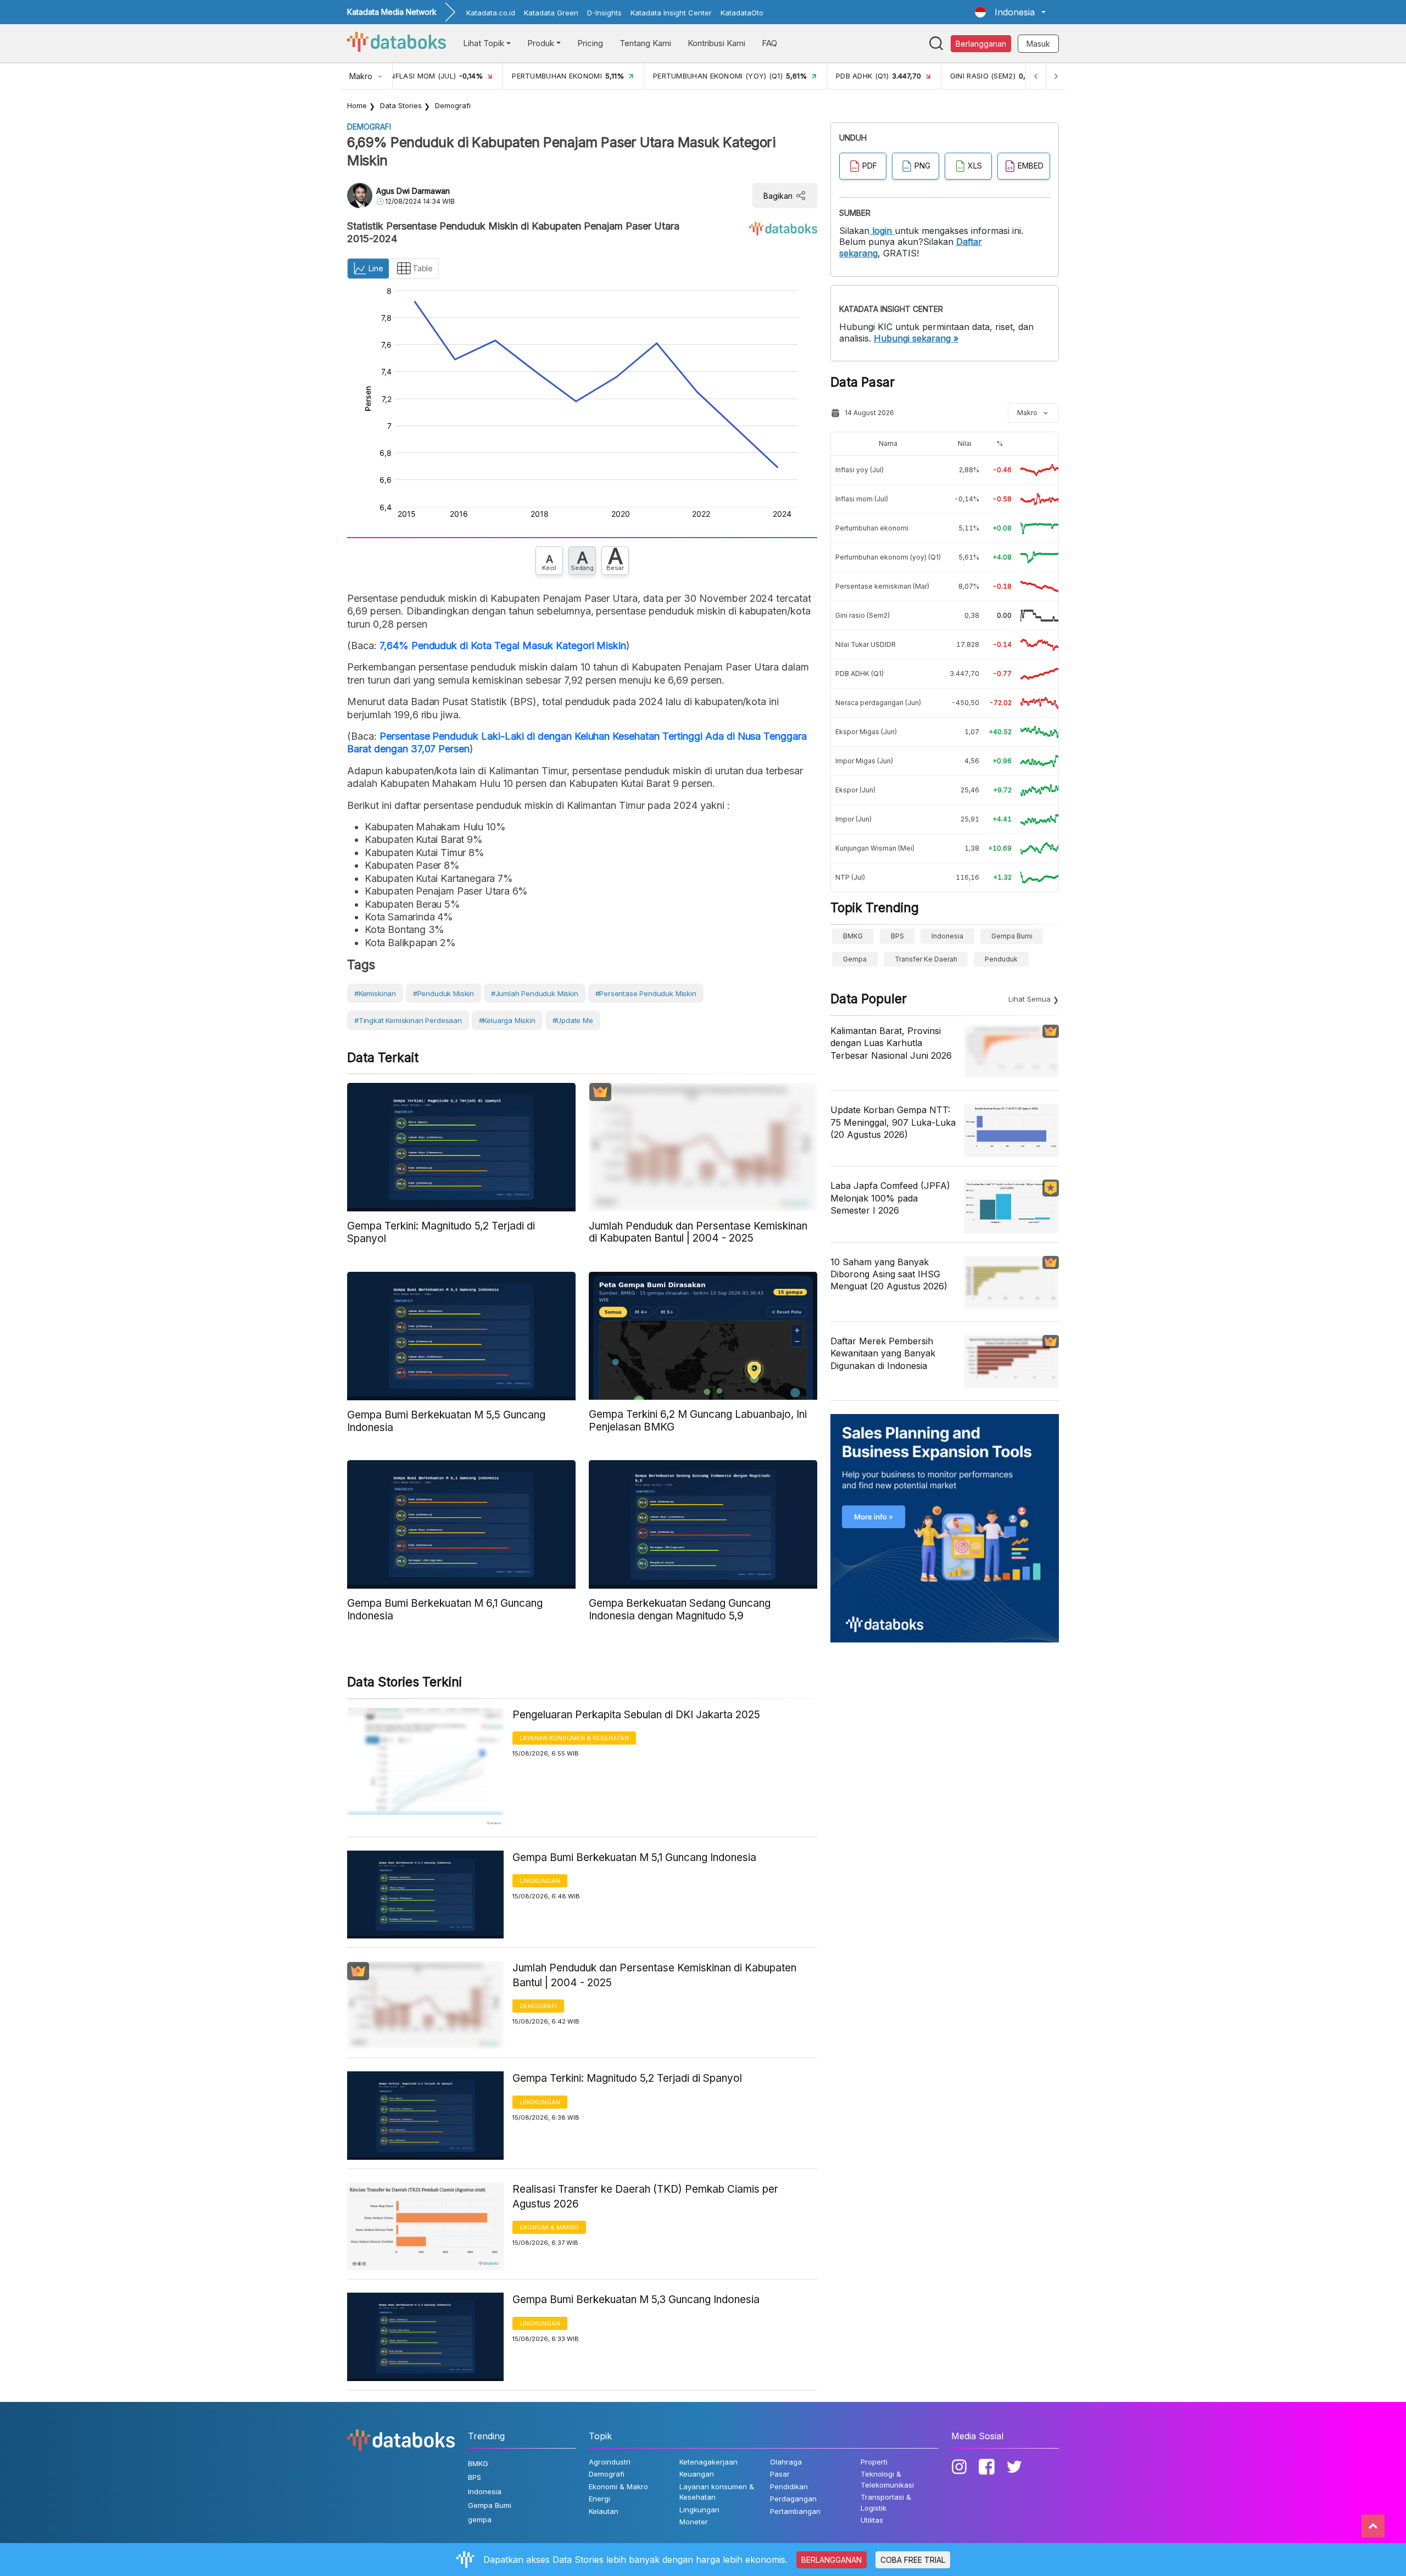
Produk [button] (541, 43)
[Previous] (1036, 76)
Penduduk (1001, 959)
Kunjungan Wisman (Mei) (875, 848)
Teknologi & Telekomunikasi (887, 2479)
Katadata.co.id (491, 13)
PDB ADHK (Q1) (860, 674)
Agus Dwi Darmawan (413, 191)
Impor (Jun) (853, 819)
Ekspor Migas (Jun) (866, 732)
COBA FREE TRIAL (913, 2560)
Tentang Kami (645, 43)
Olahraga (786, 2462)
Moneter (694, 2522)
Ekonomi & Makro (549, 2227)
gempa (855, 959)
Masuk (1038, 44)
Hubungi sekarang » (916, 338)
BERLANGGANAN (832, 2560)
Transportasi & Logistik (886, 2502)
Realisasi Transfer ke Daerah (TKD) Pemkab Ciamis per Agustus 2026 (645, 2197)
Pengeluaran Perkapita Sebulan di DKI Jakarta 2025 (636, 1715)
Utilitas (872, 2520)
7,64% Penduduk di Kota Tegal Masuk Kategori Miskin (503, 646)
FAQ (769, 43)
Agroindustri (610, 2462)
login (882, 231)
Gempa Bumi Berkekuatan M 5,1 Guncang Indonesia (634, 1857)
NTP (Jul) (850, 877)
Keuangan (697, 2474)
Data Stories (401, 105)
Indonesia (947, 936)
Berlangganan (981, 44)
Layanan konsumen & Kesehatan (574, 1738)
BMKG (853, 936)
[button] (1010, 12)
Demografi (453, 105)
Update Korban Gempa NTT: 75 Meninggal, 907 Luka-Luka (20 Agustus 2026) (893, 1122)
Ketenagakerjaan (708, 2462)
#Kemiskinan (375, 993)
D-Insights (604, 13)
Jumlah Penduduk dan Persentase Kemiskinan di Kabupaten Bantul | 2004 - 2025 (654, 1975)
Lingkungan (540, 1881)
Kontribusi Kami (716, 43)
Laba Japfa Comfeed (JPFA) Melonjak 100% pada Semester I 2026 (890, 1198)
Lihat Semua (1030, 999)
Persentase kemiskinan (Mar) (882, 586)
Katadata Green (551, 13)
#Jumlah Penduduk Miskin (535, 993)
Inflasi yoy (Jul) (860, 470)
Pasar (780, 2474)
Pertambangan (795, 2511)
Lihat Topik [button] (484, 43)
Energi (599, 2499)
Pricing (590, 43)
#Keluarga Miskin (507, 1020)
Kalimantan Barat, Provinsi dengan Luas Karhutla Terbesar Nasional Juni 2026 (891, 1043)
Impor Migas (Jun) (864, 761)
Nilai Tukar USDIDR (866, 644)
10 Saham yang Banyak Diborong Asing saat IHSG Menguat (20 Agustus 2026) (889, 1274)
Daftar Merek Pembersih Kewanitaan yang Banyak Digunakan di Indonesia (883, 1353)
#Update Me (573, 1020)
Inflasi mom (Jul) (862, 499)
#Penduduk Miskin (443, 993)
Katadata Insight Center (671, 13)
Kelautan (604, 2511)
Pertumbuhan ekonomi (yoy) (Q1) (888, 557)
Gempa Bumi (1012, 936)
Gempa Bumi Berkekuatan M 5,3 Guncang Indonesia (636, 2300)
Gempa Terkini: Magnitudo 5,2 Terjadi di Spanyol (627, 2078)
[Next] (1056, 76)
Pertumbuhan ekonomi (872, 528)
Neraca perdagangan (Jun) (878, 703)
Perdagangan (793, 2499)
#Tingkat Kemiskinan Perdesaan (408, 1020)
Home (357, 105)
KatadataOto (742, 13)
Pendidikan (789, 2486)
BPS (897, 936)
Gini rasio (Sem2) (863, 615)
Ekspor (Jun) (855, 790)
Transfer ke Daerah (926, 959)
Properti (874, 2462)
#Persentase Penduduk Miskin (646, 993)
